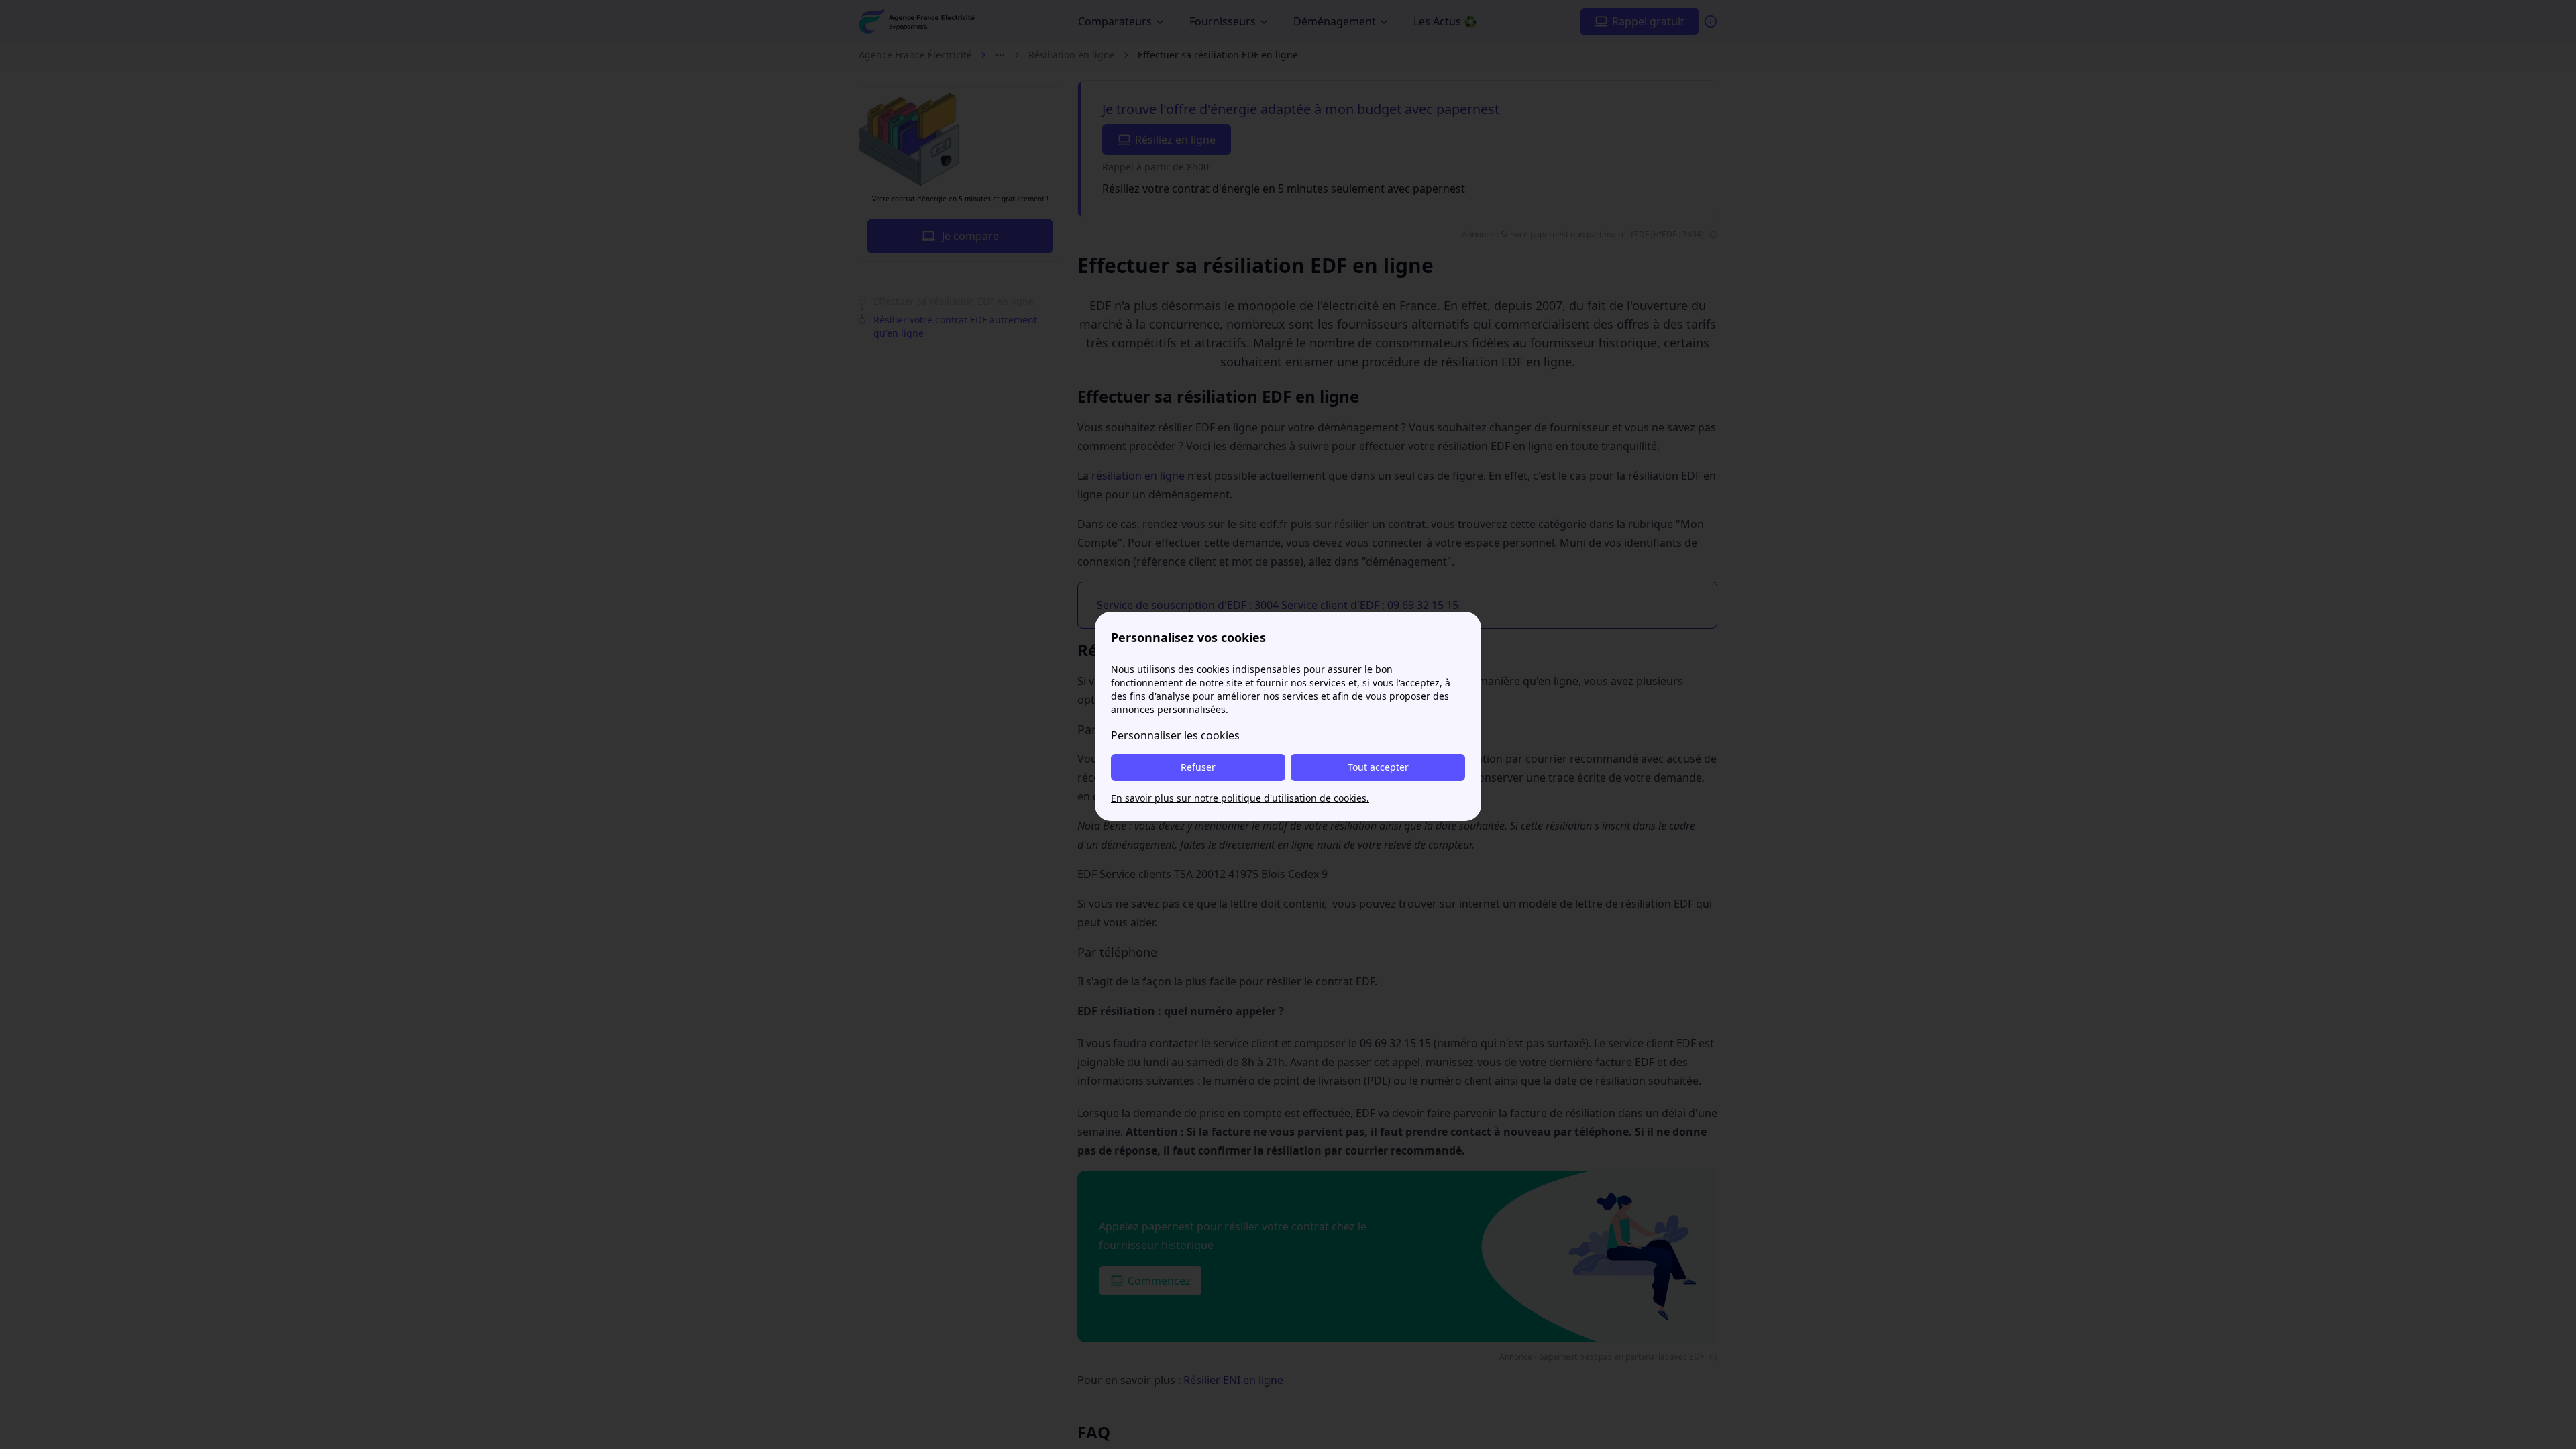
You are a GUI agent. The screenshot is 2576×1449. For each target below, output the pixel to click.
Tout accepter (1378, 767)
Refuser (1198, 767)
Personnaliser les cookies (1175, 735)
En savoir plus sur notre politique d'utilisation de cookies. (1240, 798)
